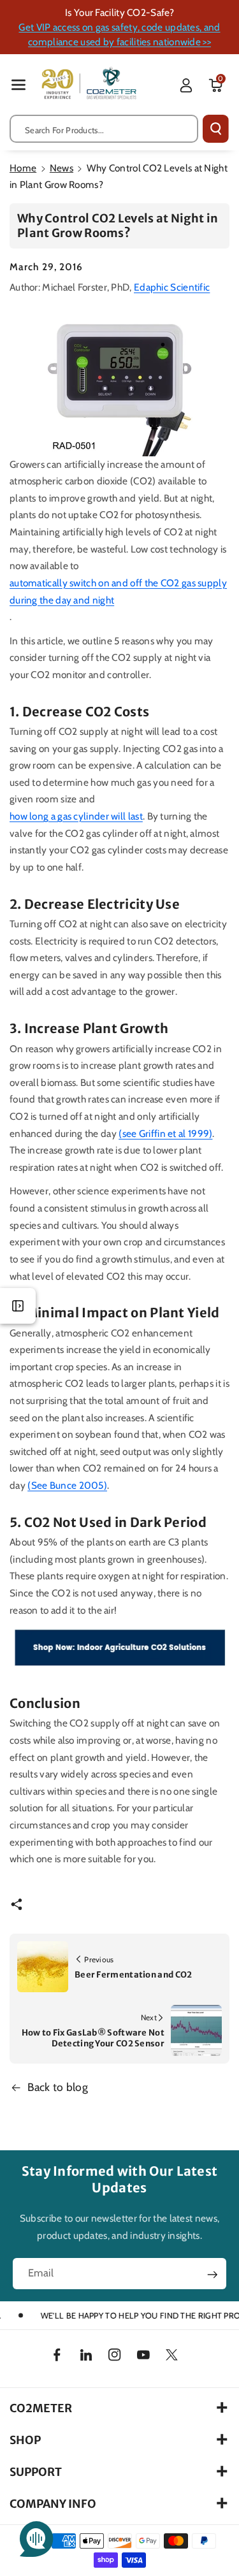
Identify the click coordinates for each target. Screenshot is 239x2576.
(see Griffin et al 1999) (165, 1133)
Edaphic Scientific (172, 287)
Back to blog (58, 2087)
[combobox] (104, 129)
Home (23, 168)
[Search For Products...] (216, 129)
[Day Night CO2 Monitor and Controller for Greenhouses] (120, 380)
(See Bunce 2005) (67, 1485)
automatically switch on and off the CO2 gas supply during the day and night (118, 591)
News (62, 168)
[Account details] (186, 85)
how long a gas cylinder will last (76, 816)
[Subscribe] (212, 2275)
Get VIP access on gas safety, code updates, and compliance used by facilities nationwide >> (119, 34)
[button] (18, 84)
